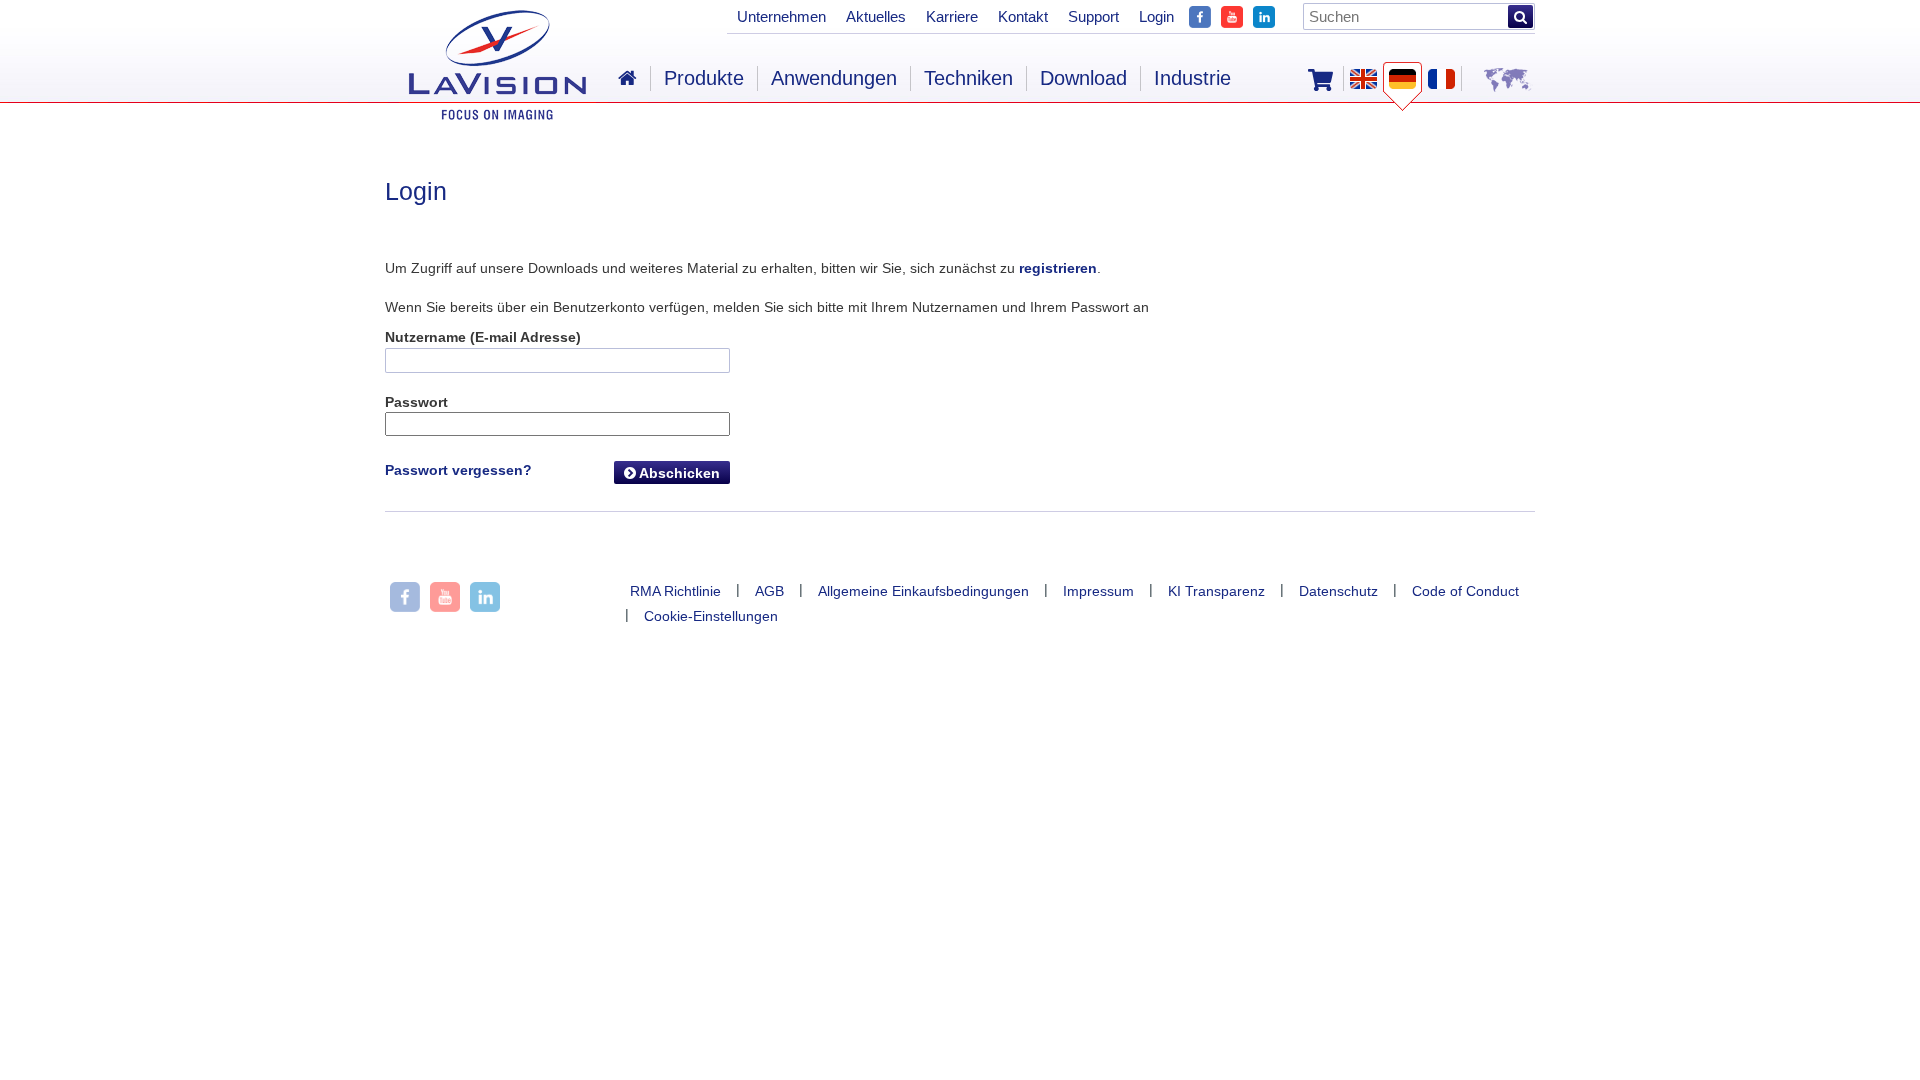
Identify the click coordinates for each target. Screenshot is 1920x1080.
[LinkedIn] (1264, 14)
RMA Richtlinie (675, 591)
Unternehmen (781, 16)
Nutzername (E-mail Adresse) (483, 337)
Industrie (1192, 78)
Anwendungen (834, 78)
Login (1156, 16)
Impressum (1098, 591)
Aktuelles (876, 16)
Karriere (952, 16)
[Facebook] (1200, 14)
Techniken (968, 78)
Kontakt (1023, 16)
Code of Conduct (1465, 591)
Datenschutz (1338, 591)
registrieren (1058, 268)
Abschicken (678, 473)
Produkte (704, 78)
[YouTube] (1232, 14)
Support (1093, 16)
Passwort (416, 402)
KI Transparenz (1216, 591)
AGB (769, 591)
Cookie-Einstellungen (711, 616)
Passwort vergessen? (458, 470)
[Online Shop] (1320, 78)
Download (1083, 78)
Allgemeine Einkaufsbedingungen (923, 591)
